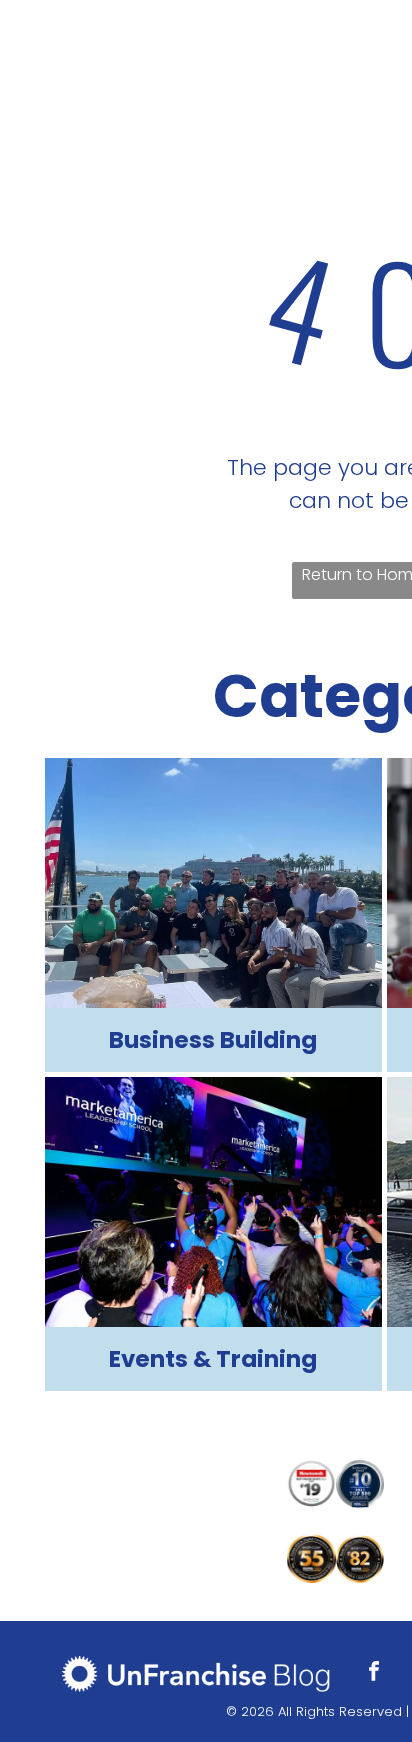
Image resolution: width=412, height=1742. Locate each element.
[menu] (382, 33)
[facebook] (374, 1673)
